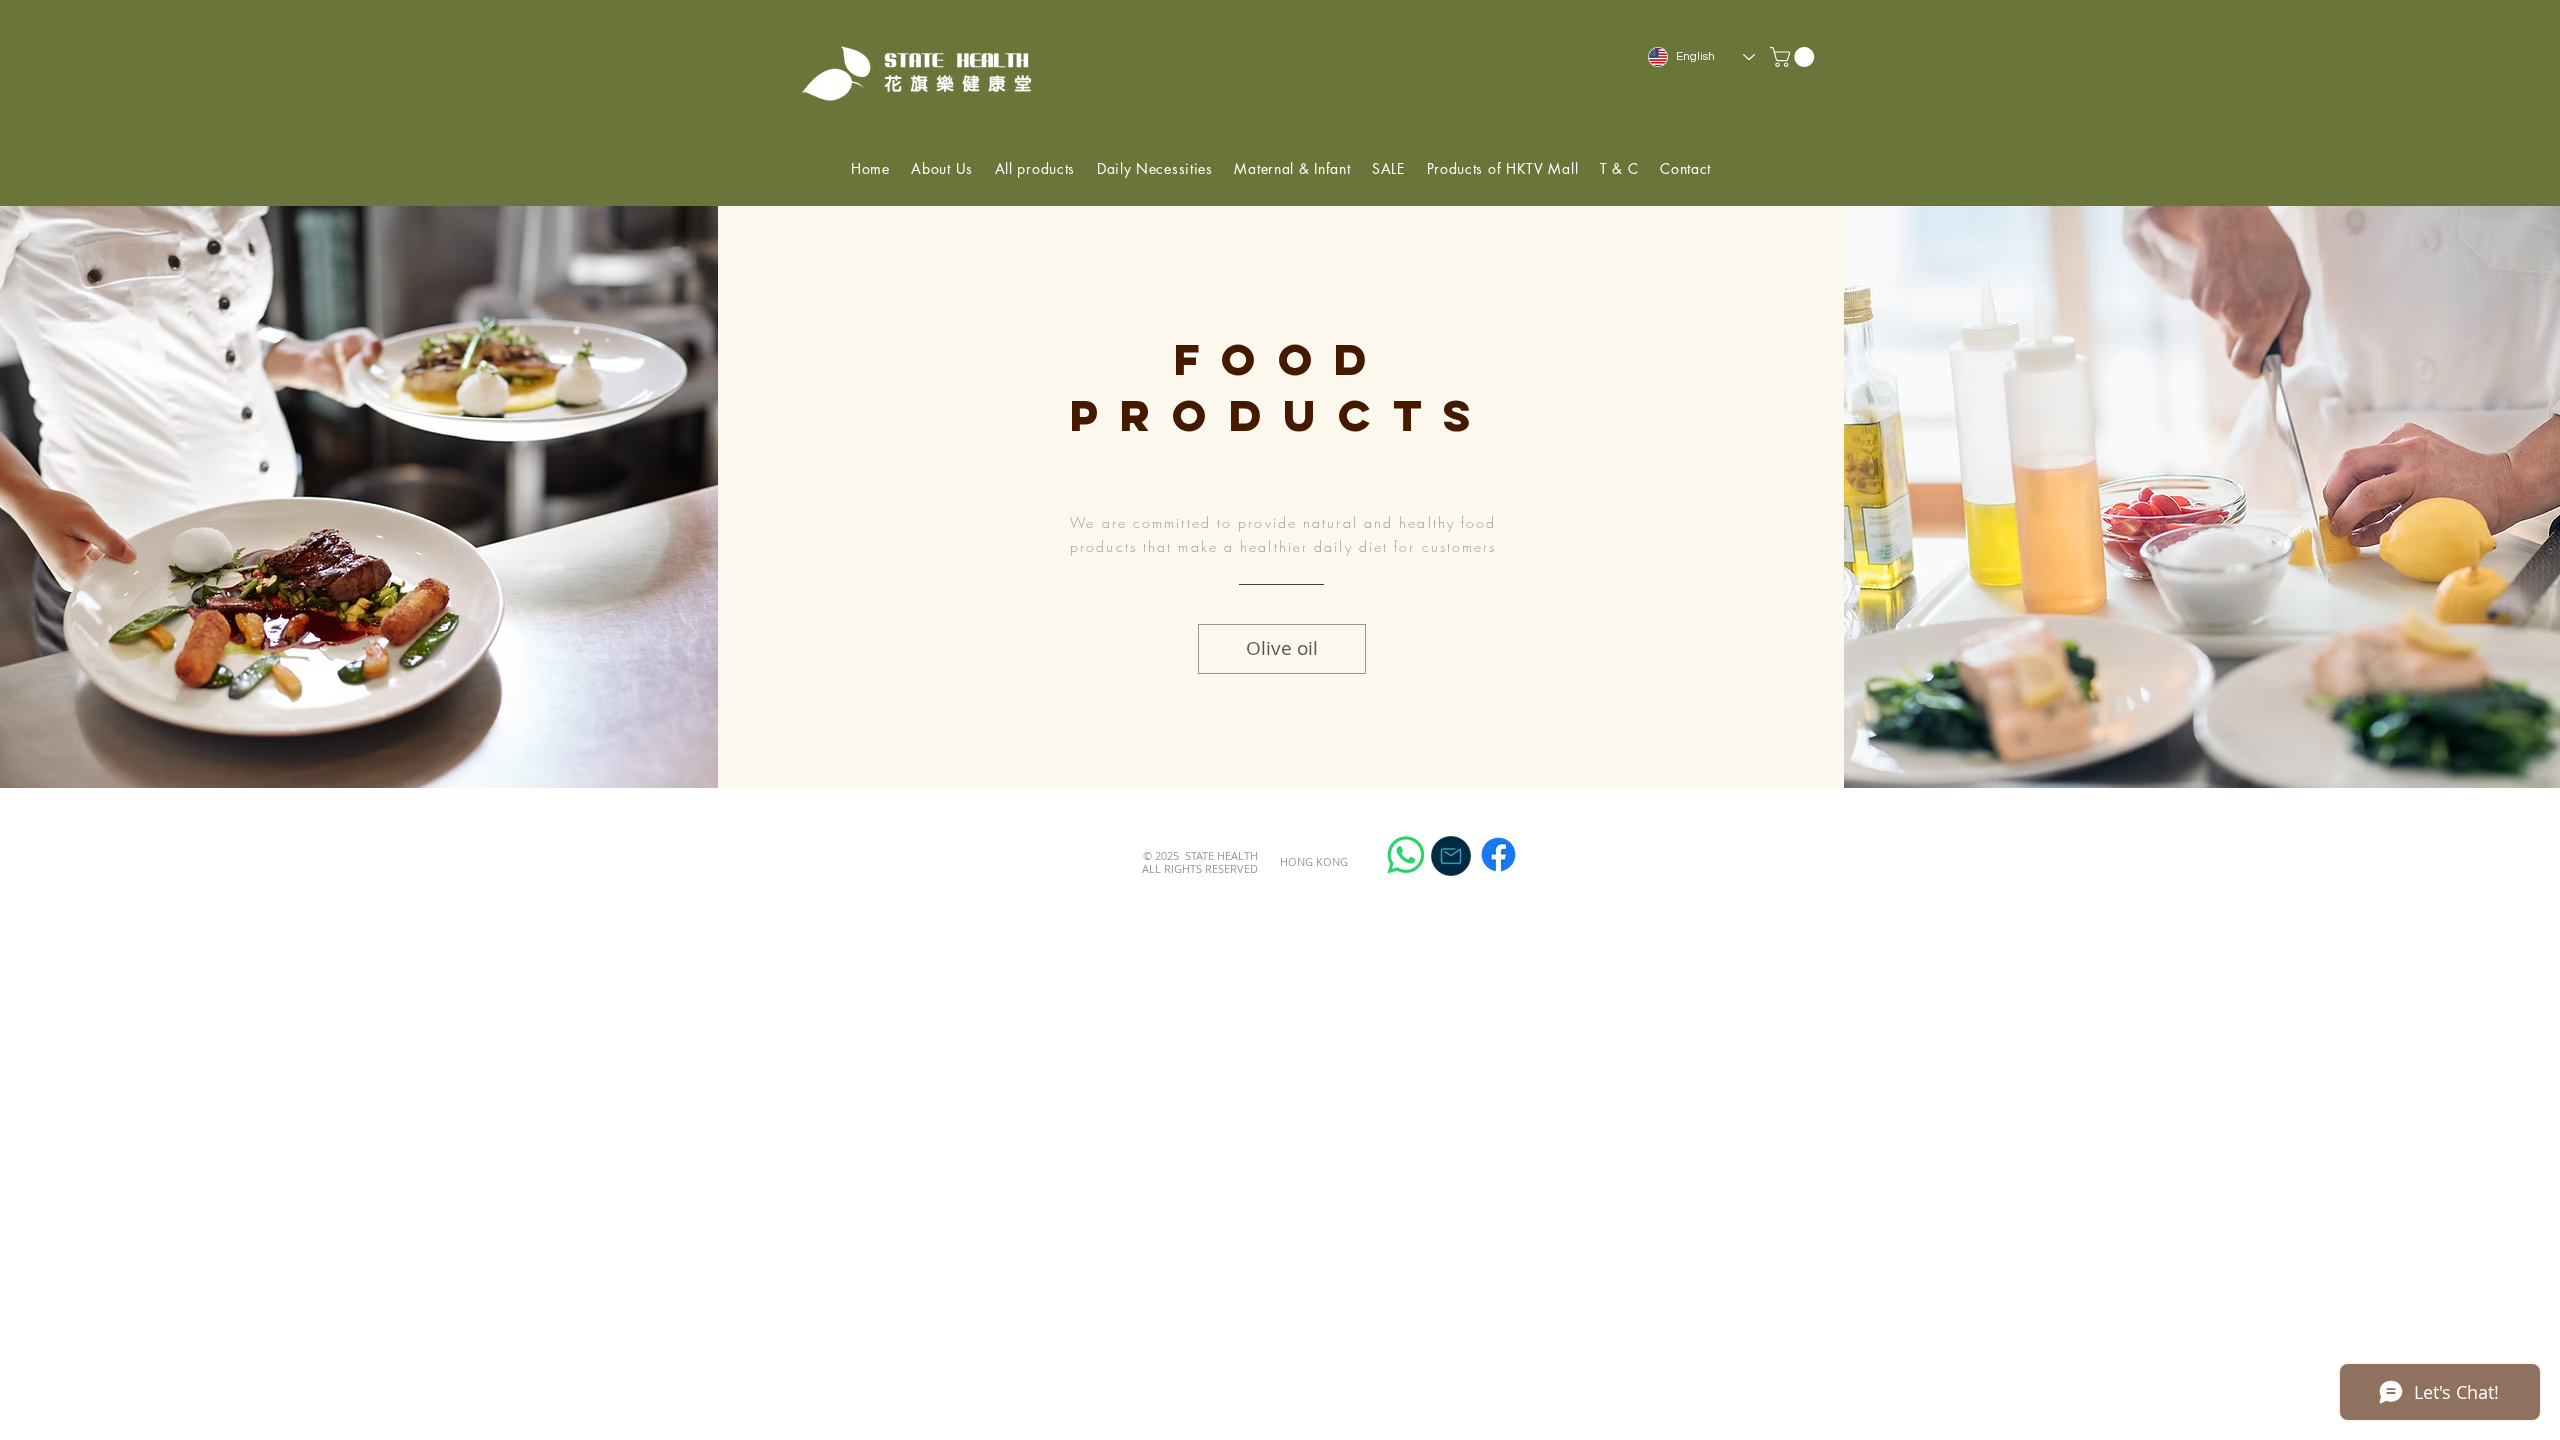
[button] (1794, 57)
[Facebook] (1498, 854)
